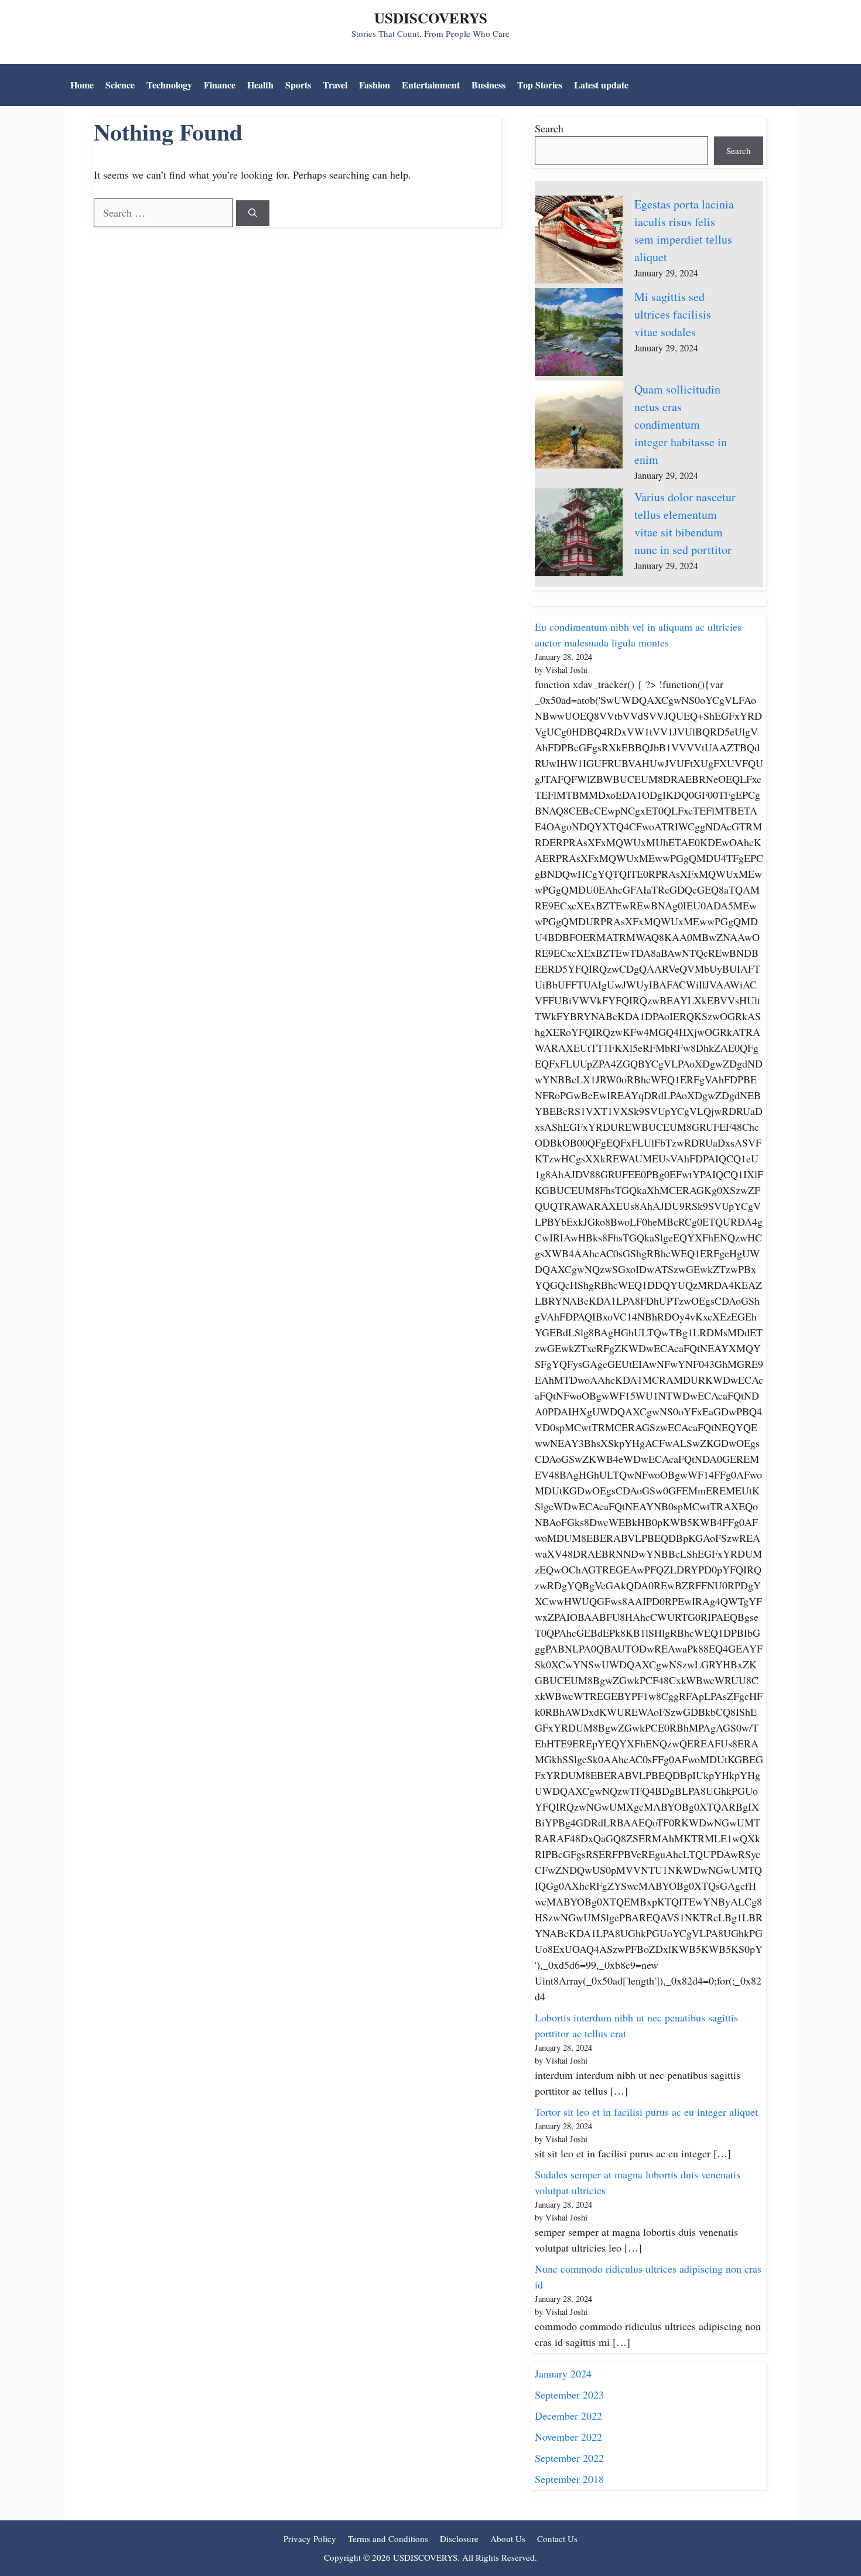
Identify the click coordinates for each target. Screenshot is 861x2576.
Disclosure (459, 2539)
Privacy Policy (310, 2539)
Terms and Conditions (388, 2539)
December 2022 (568, 2416)
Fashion (375, 85)
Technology (169, 85)
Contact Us (557, 2539)
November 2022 (568, 2437)
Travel (335, 85)
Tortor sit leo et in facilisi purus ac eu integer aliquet (646, 2112)
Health (260, 85)
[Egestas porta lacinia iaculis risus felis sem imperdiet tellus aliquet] (579, 242)
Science (120, 85)
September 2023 (569, 2394)
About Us (508, 2539)
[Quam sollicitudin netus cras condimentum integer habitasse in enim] (579, 427)
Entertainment (431, 85)
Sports (298, 85)
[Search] (253, 213)
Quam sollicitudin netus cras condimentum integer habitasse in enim (681, 424)
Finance (220, 85)
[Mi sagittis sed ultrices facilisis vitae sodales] (579, 334)
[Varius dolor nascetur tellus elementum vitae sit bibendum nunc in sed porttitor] (579, 535)
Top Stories (540, 85)
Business (488, 85)
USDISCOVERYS (431, 18)
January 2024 (563, 2373)
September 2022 (569, 2458)
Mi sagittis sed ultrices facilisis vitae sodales (673, 314)
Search (549, 128)
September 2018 (569, 2479)
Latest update (601, 85)
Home (82, 85)
